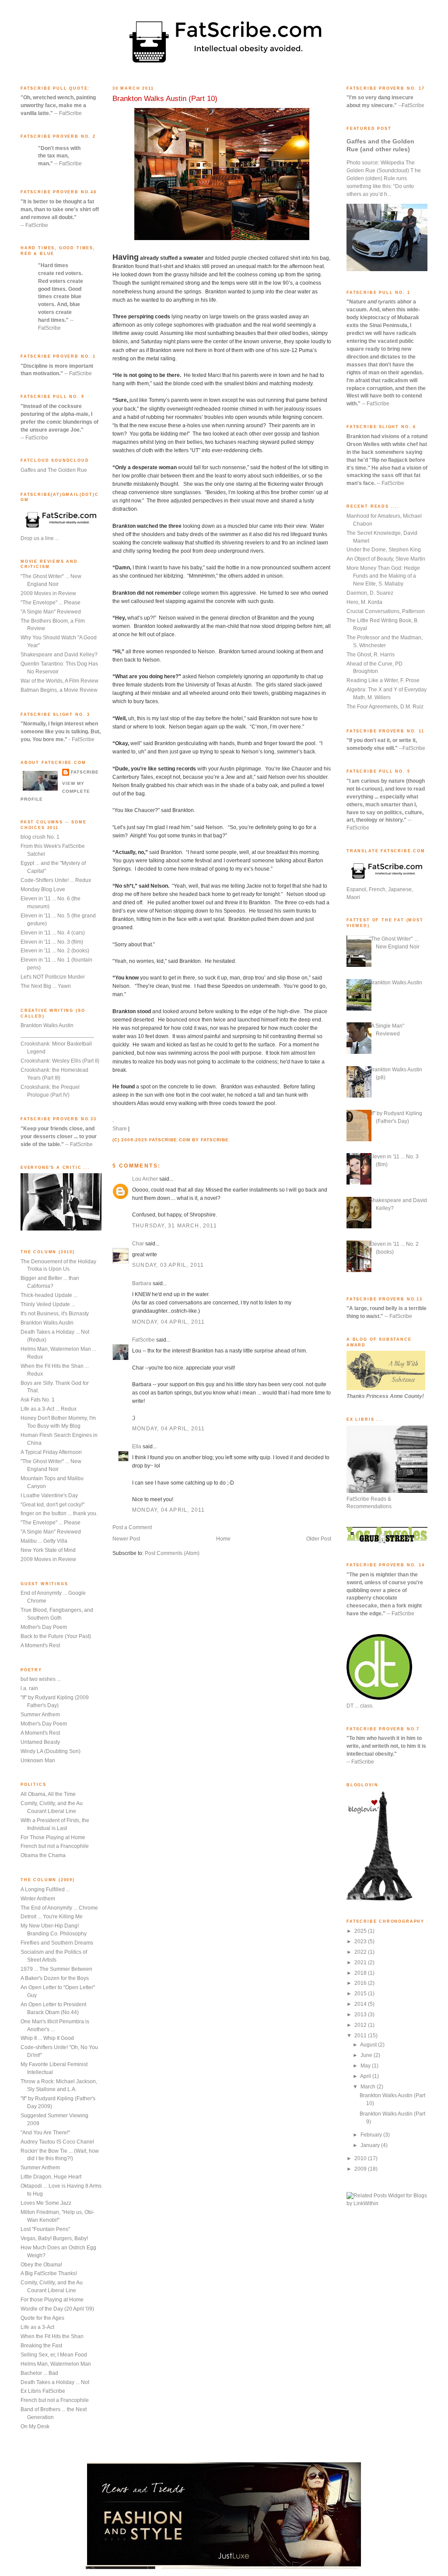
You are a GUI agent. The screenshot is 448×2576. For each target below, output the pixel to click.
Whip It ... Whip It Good (47, 2038)
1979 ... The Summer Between (56, 1969)
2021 (361, 1963)
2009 (361, 2169)
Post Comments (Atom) (172, 1553)
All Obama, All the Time (48, 1794)
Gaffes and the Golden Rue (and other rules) (380, 145)
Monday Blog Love (43, 889)
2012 (361, 2025)
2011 (361, 2036)
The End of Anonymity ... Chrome (59, 1908)
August (369, 2045)
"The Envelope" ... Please (51, 603)
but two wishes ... (41, 1679)
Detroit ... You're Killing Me (52, 1917)
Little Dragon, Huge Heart (51, 2177)
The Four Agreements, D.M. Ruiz (385, 707)
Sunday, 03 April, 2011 (168, 1265)
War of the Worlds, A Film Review (59, 681)
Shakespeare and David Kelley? (59, 655)
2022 (361, 1952)
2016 (361, 1983)
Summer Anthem (40, 1715)
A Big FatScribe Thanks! (49, 2273)
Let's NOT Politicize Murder (53, 977)
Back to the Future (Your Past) (56, 1636)
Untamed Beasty (40, 1742)
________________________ (57, 1035)
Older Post (319, 1539)
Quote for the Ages (42, 2318)
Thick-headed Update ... (49, 1295)
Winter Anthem (38, 1899)
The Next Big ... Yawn (46, 986)
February (372, 2135)
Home (223, 1539)
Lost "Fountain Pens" (45, 2229)
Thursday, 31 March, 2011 (175, 1226)
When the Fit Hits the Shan (52, 2336)
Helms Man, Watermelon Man (56, 2364)
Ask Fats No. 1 (38, 1400)
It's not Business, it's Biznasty (55, 1314)
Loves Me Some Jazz (46, 2203)
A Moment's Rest (40, 1645)
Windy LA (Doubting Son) (51, 1751)
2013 (361, 2015)
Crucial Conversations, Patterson (386, 611)
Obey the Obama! (41, 2265)
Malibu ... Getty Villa (44, 1541)
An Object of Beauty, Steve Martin (386, 559)
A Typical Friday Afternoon (51, 1452)
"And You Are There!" (45, 2133)
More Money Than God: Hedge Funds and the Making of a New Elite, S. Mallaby (383, 576)
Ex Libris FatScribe (43, 2391)
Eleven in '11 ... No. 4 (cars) (53, 933)
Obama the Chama (43, 1855)
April (366, 2076)
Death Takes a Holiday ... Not (55, 2382)
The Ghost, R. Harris (371, 655)
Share (120, 1129)
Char (138, 1244)
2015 (361, 1994)
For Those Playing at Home (53, 1837)
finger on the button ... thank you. (59, 1513)
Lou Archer (145, 1179)
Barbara (142, 1283)
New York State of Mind (48, 1550)
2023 (361, 1942)
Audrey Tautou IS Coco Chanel (57, 2142)
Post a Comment (132, 1527)
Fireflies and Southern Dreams (57, 1943)
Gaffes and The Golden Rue (54, 470)
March (369, 2087)
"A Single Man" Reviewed (51, 612)
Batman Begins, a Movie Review (59, 690)
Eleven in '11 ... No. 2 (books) (55, 951)
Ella (137, 1447)
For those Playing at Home (52, 2300)
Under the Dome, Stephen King (384, 550)
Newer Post (126, 1539)
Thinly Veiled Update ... (48, 1304)
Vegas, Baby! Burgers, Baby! (54, 2238)
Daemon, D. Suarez (370, 593)
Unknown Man (38, 1760)
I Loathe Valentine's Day (49, 1495)
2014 (361, 2004)
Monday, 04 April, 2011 (168, 1322)
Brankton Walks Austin (47, 1025)
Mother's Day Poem (44, 1627)
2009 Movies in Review (48, 593)
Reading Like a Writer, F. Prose (383, 680)
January (371, 2145)
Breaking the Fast (41, 2346)
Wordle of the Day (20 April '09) (57, 2309)
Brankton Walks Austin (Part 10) (165, 99)
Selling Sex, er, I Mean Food (54, 2355)
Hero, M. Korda (364, 602)
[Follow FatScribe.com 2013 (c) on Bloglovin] (379, 1899)
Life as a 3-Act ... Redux (49, 1409)
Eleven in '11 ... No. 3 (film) (52, 942)
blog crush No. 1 (40, 837)
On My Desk (35, 2426)
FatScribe (85, 772)
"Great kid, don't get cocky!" (52, 1505)
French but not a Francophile (55, 1846)
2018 (361, 1973)
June (367, 2055)
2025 (361, 1931)
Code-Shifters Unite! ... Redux (56, 880)
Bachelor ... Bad (39, 2373)
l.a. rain (29, 1688)
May (366, 2066)
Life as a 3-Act (37, 2327)
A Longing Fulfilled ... (45, 1889)
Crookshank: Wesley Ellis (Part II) (60, 1061)
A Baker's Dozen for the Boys (55, 1978)
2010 (361, 2158)
